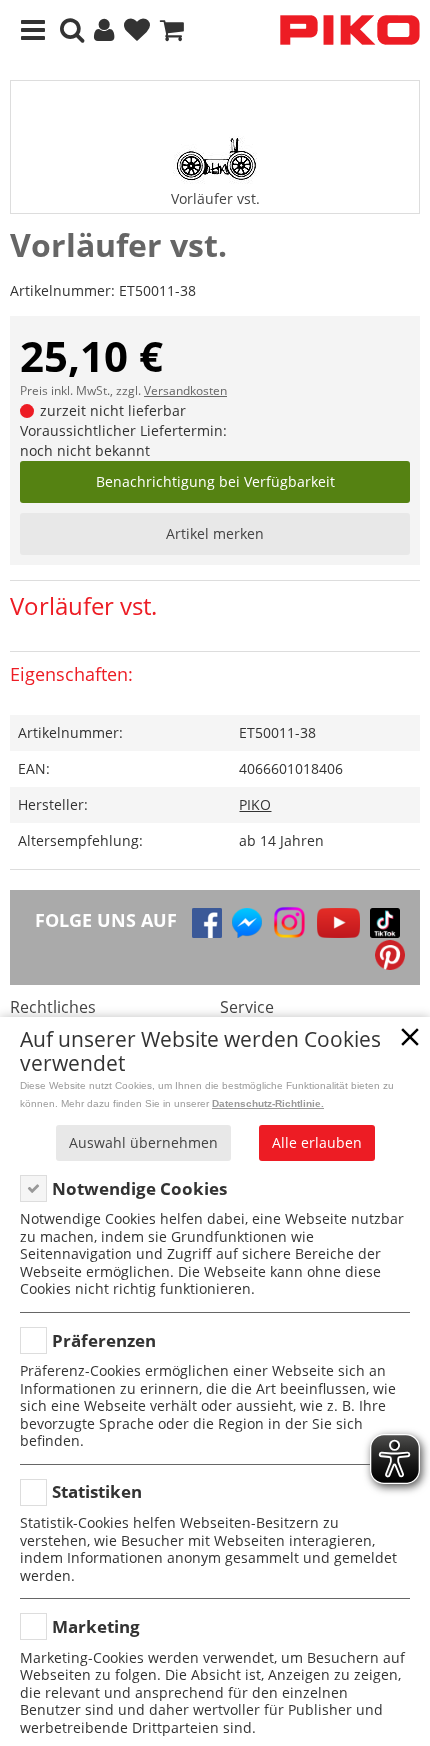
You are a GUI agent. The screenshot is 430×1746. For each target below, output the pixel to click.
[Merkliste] (137, 30)
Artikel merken (215, 533)
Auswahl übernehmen (143, 1142)
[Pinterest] (390, 955)
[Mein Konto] (104, 30)
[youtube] (338, 923)
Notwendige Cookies (139, 1188)
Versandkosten (185, 390)
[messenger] (247, 923)
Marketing (96, 1626)
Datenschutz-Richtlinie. (268, 1103)
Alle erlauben (317, 1142)
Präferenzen (104, 1340)
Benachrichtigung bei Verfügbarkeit (215, 481)
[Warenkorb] (172, 30)
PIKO (255, 804)
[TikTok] (385, 923)
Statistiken (97, 1491)
